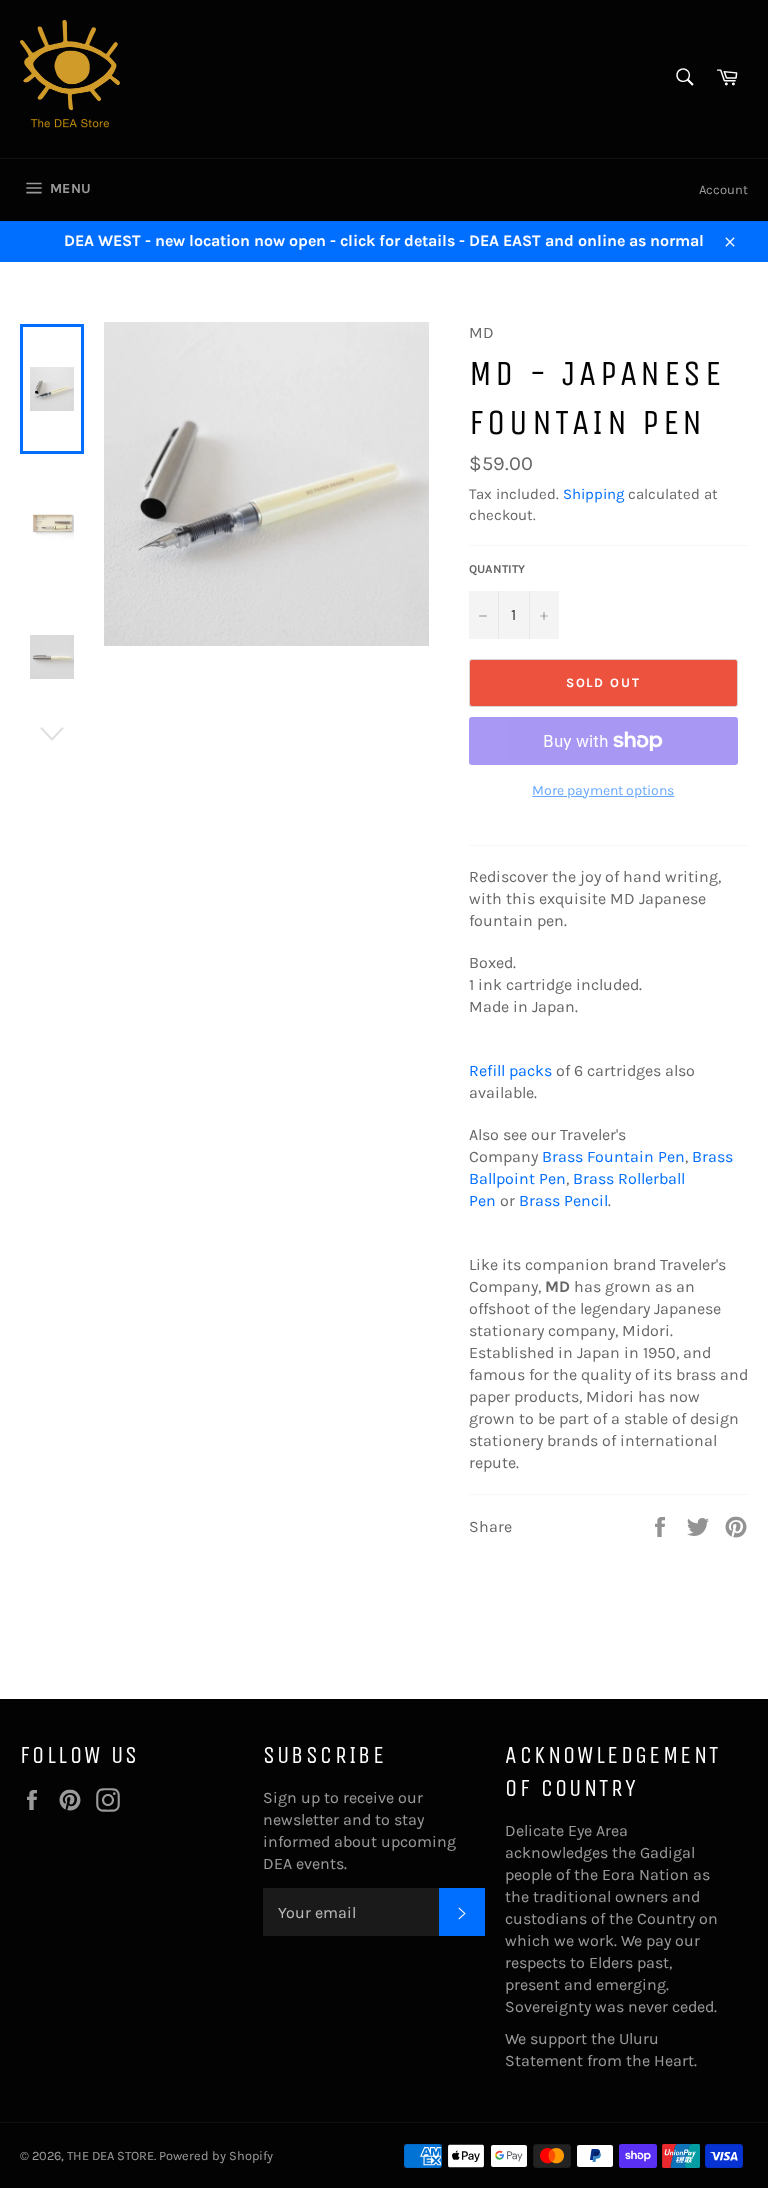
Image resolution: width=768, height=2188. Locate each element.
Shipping (593, 494)
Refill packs (510, 1070)
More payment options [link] (603, 790)
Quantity (497, 569)
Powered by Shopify (216, 2155)
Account (723, 189)
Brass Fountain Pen (613, 1156)
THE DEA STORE (110, 2155)
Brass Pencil (563, 1200)
